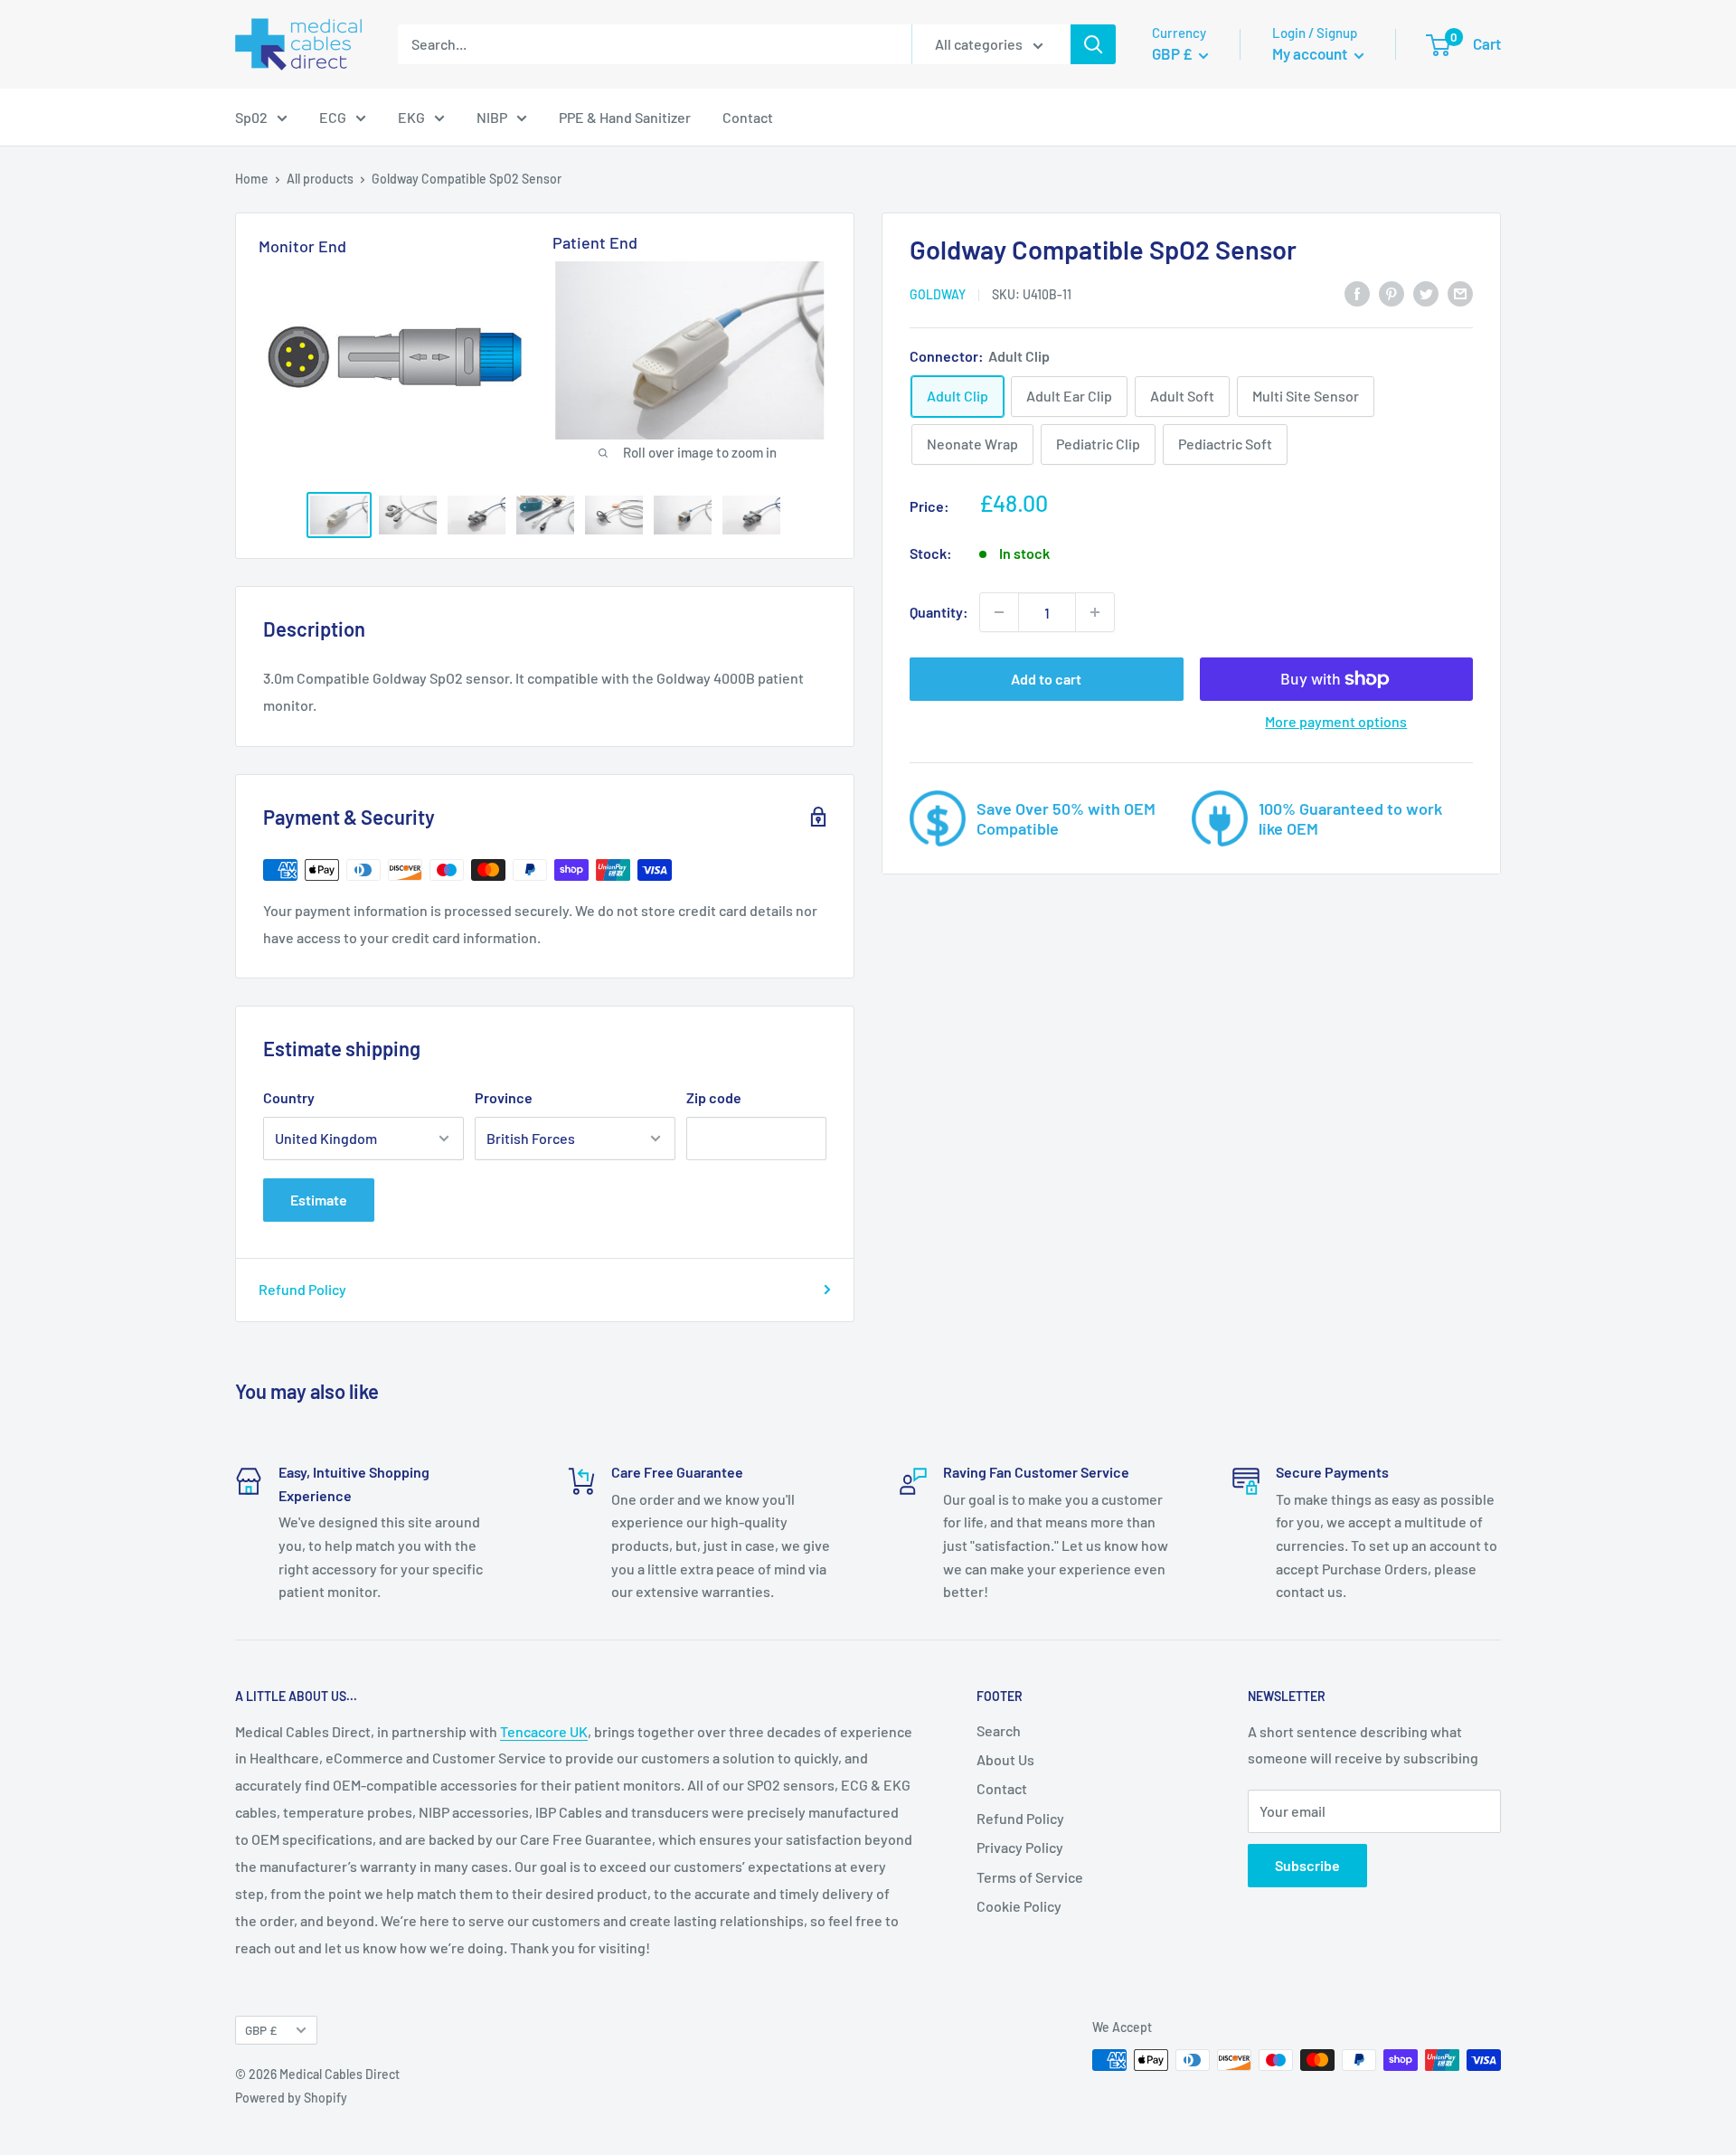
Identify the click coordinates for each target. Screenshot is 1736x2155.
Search (999, 1730)
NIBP (492, 117)
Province (504, 1097)
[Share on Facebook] (1357, 293)
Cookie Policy (1019, 1906)
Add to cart (1046, 679)
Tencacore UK (544, 1731)
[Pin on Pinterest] (1392, 293)
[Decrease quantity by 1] (999, 612)
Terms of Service (1030, 1877)
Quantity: (939, 612)
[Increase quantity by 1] (1095, 612)
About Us (1005, 1759)
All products (320, 179)
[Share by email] (1460, 293)
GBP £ (261, 2030)
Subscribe (1307, 1865)
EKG (411, 117)
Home (252, 179)
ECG (333, 117)
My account (1311, 53)
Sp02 (251, 117)
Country (289, 1097)
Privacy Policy (1020, 1847)
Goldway (938, 294)
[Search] (1093, 44)
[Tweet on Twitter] (1426, 293)
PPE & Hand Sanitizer (625, 117)
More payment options (1336, 721)
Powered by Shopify (291, 2098)
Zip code (714, 1097)
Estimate (319, 1200)
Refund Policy (302, 1289)
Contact (748, 117)
